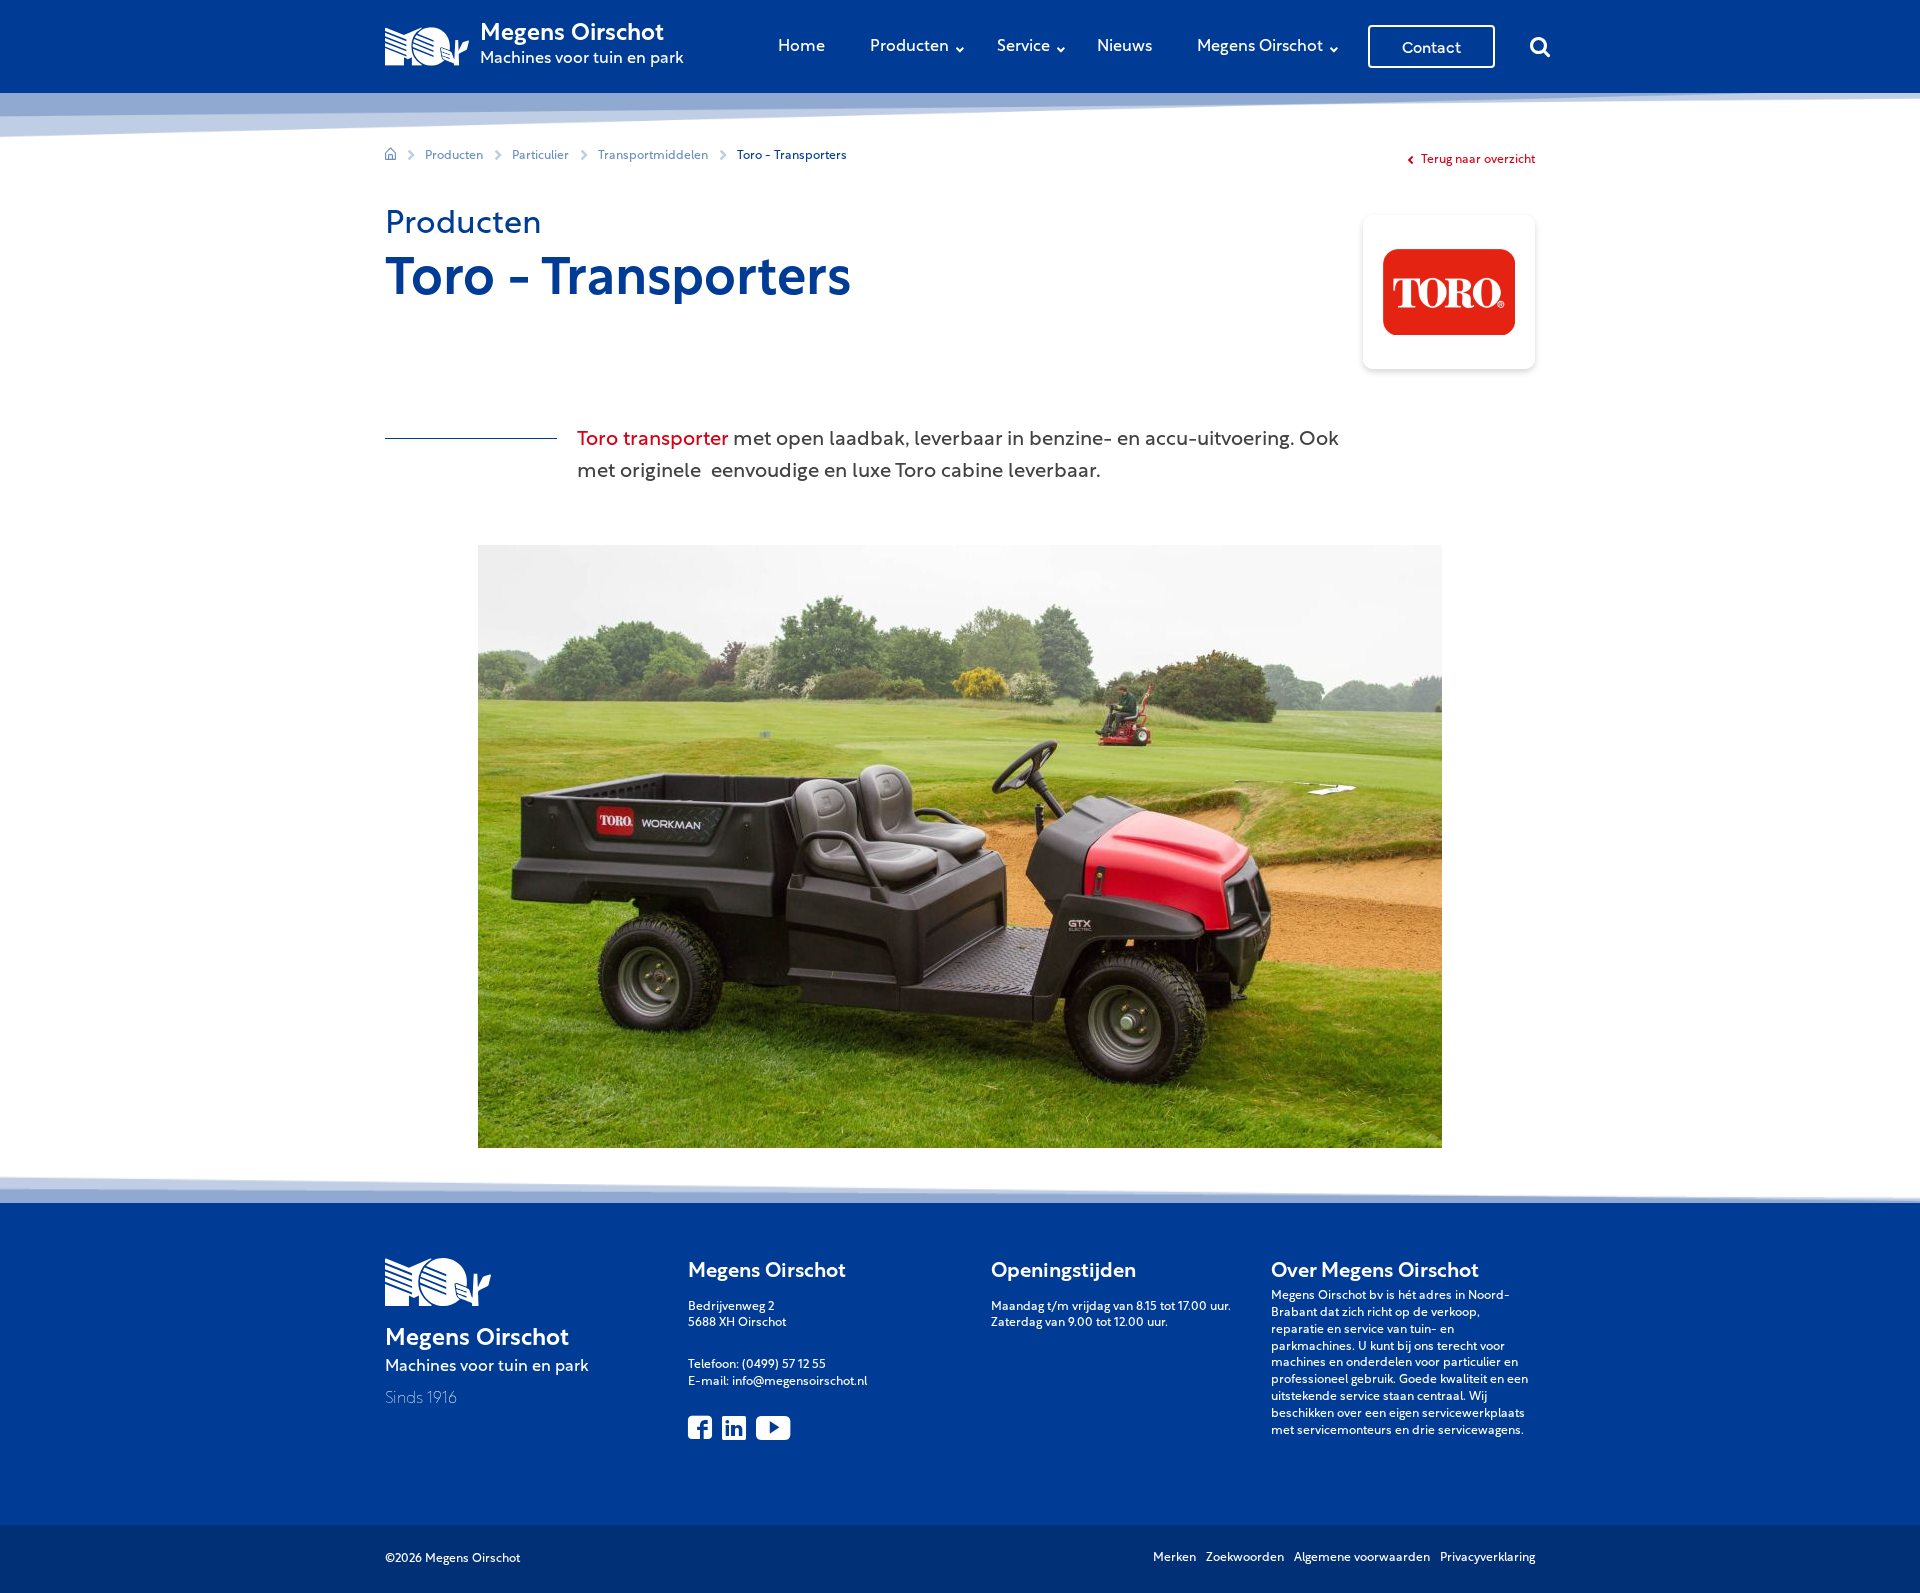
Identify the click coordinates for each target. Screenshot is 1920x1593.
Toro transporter (652, 440)
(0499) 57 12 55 (784, 1365)
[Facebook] (700, 1428)
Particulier (540, 156)
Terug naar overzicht (1476, 160)
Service (1023, 47)
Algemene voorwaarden (1362, 1558)
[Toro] (1449, 292)
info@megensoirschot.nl (799, 1382)
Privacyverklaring (1487, 1558)
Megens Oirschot (1260, 47)
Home (801, 47)
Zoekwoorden (1245, 1558)
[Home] (390, 156)
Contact (1431, 46)
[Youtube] (773, 1428)
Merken (1174, 1558)
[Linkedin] (734, 1428)
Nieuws (1124, 47)
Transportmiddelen (653, 156)
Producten (909, 47)
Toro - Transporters (792, 156)
